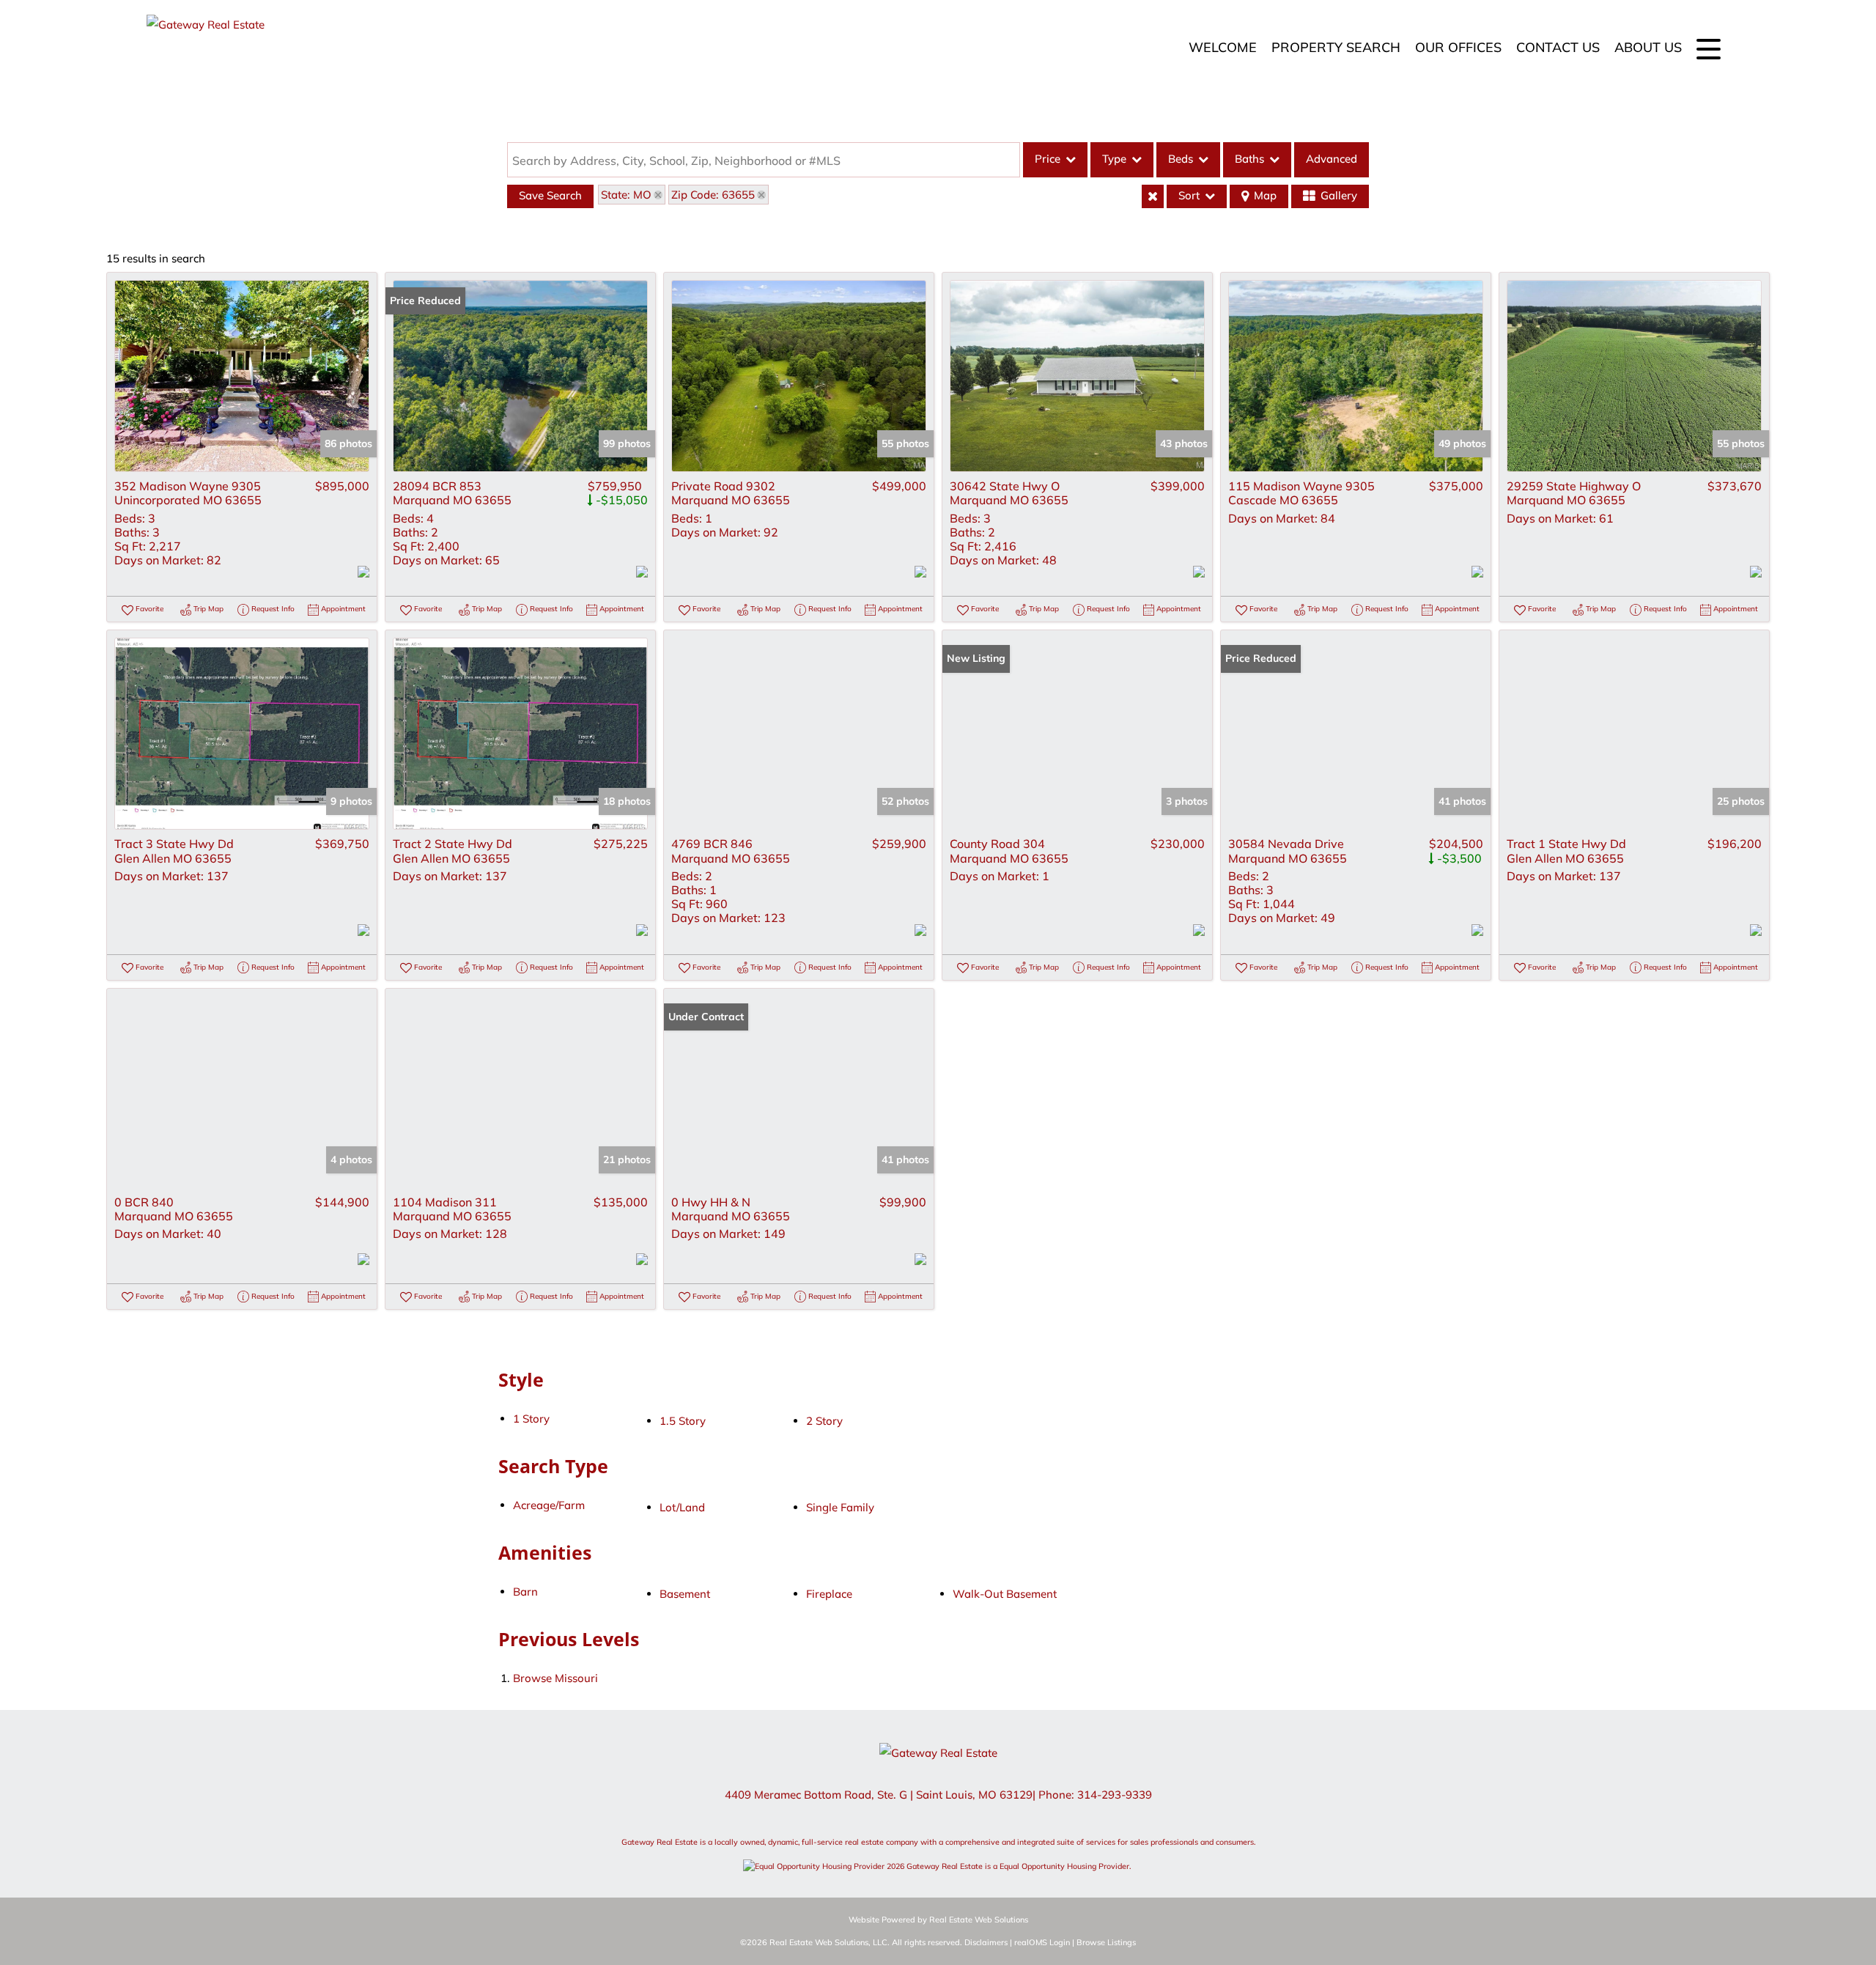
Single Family (840, 1507)
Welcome (1223, 47)
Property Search (1336, 47)
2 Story (824, 1421)
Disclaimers (986, 1942)
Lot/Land (682, 1507)
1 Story (531, 1419)
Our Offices (1458, 47)
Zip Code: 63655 (713, 195)
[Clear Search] (1153, 196)
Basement (685, 1594)
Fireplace (829, 1594)
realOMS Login (1042, 1942)
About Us (1648, 47)
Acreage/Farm (549, 1505)
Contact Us (1558, 47)
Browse (555, 1678)
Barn (525, 1592)
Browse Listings (1106, 1942)
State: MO (626, 195)
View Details (242, 376)
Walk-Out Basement (1005, 1594)
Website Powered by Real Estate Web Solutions (938, 1920)
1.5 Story (683, 1421)
